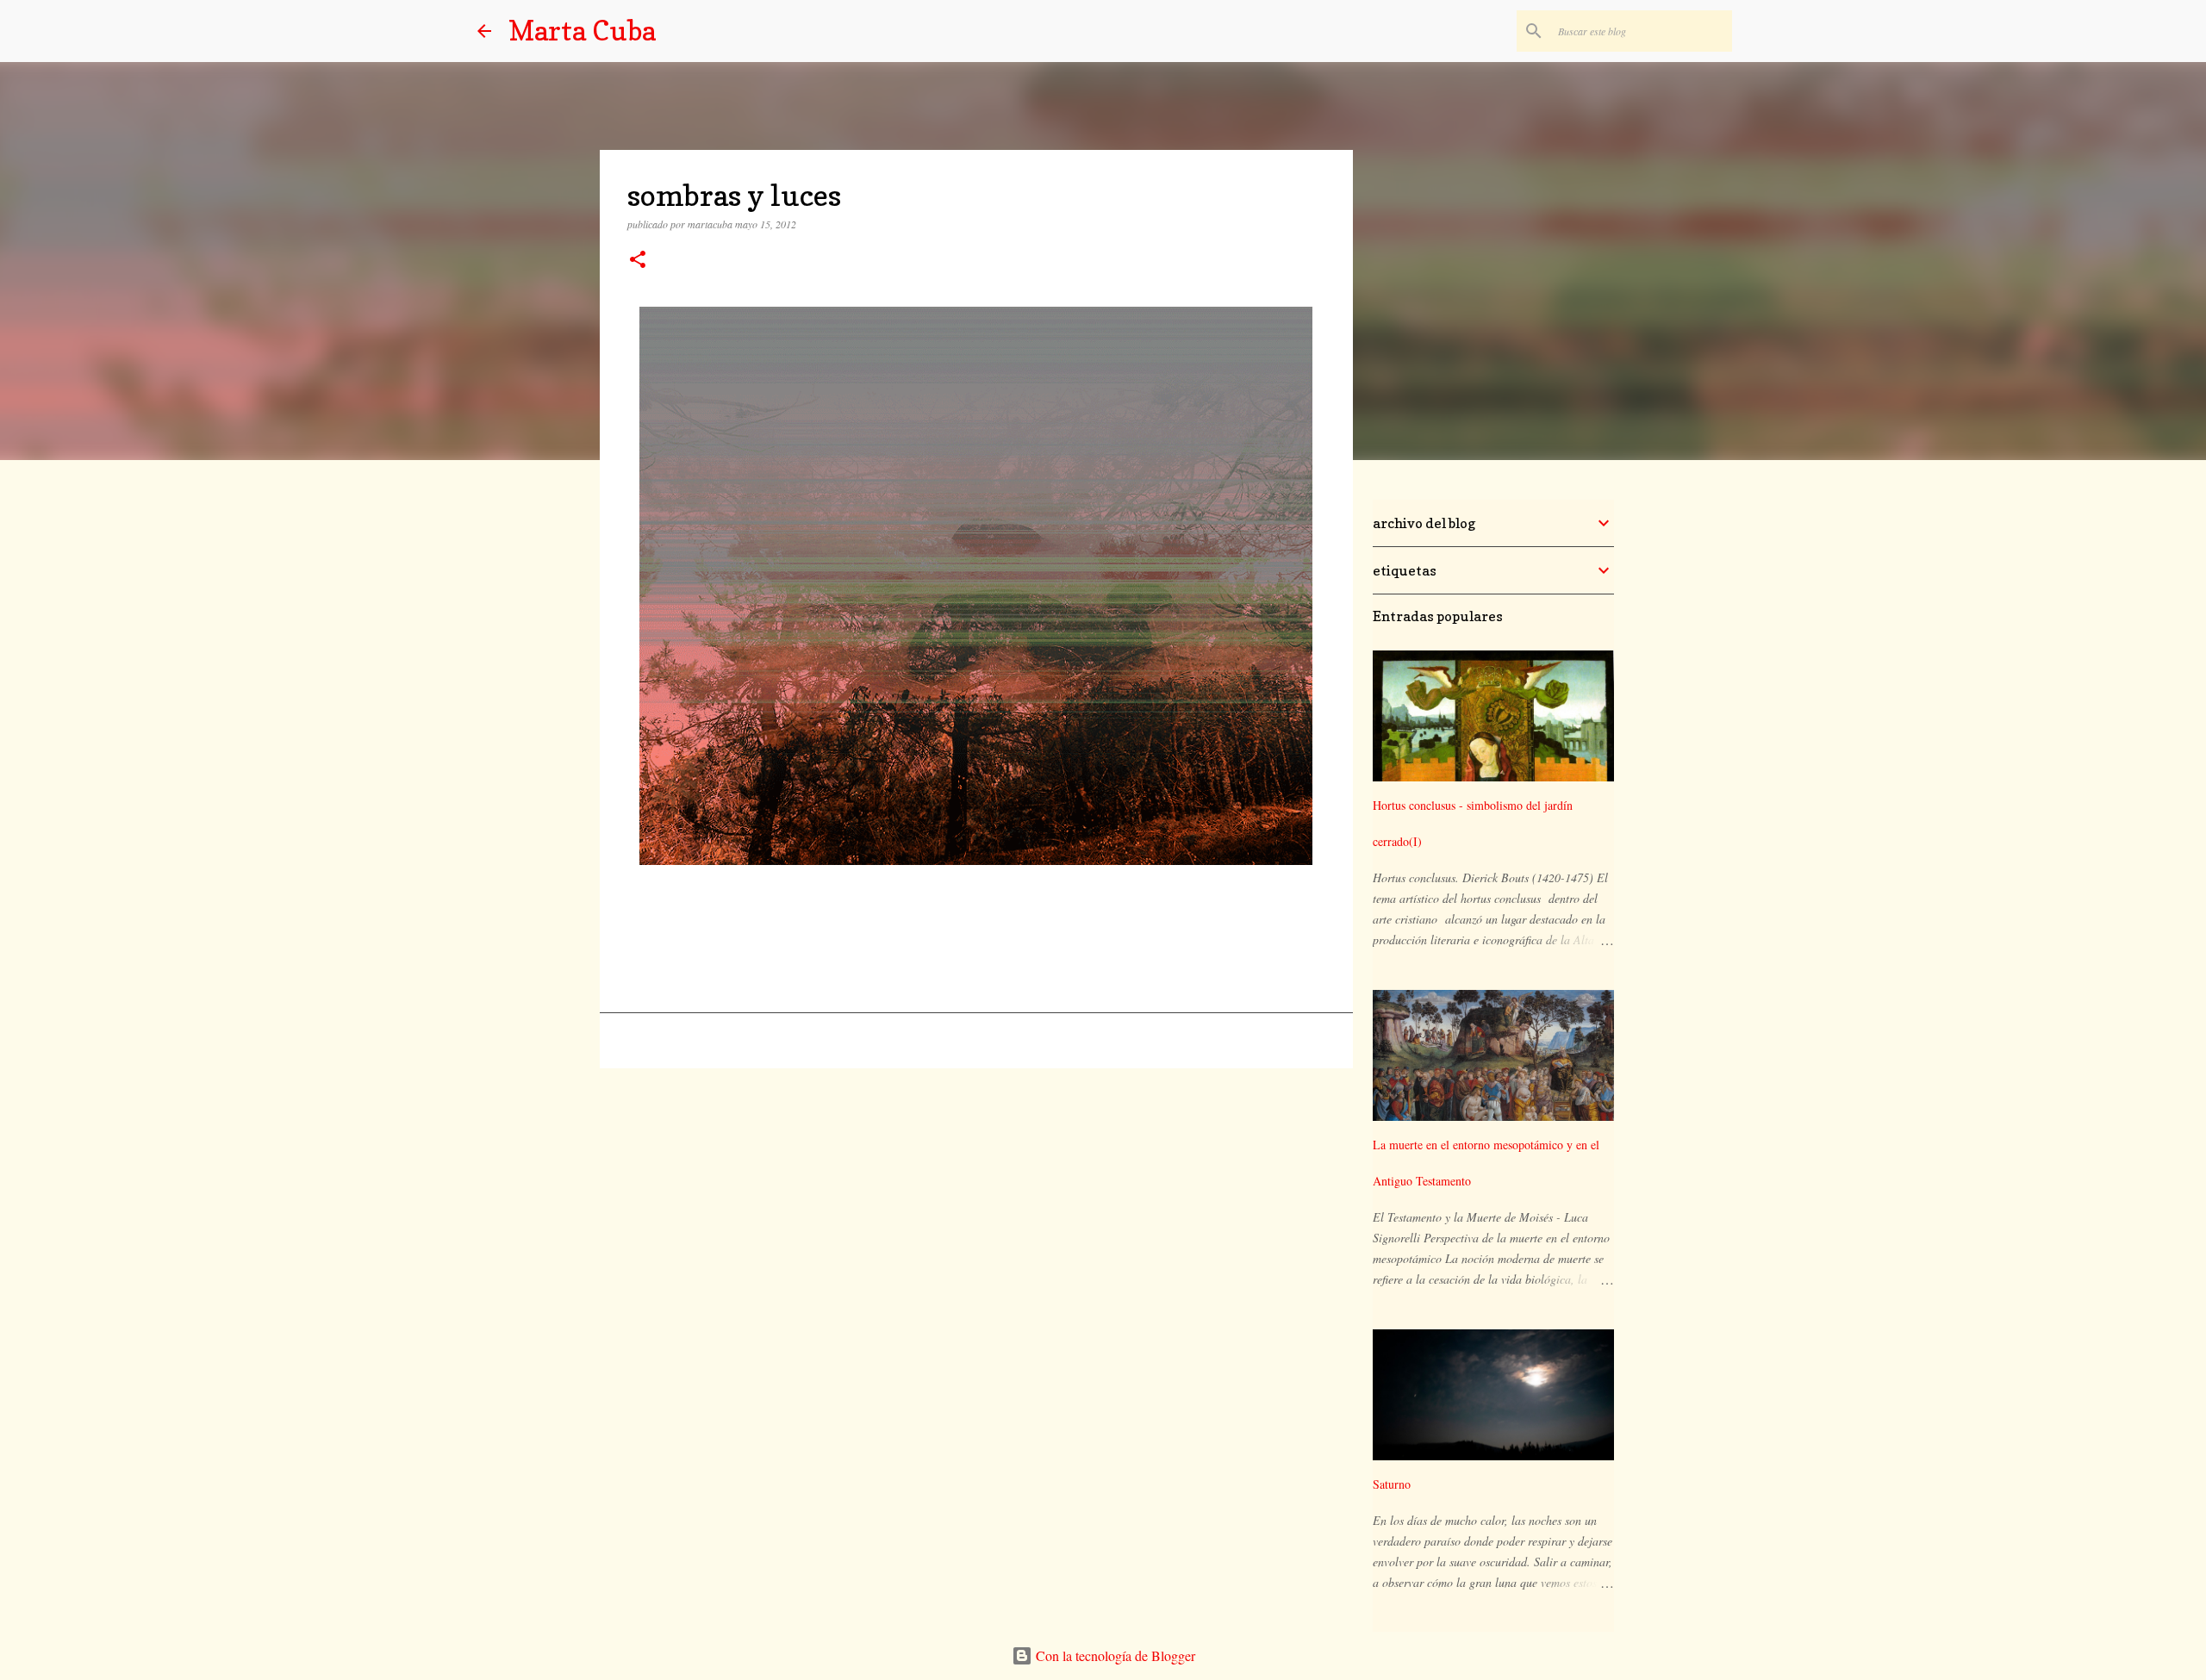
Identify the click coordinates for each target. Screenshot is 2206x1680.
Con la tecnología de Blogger (1114, 1655)
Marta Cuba (582, 31)
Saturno (1392, 1484)
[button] (638, 261)
